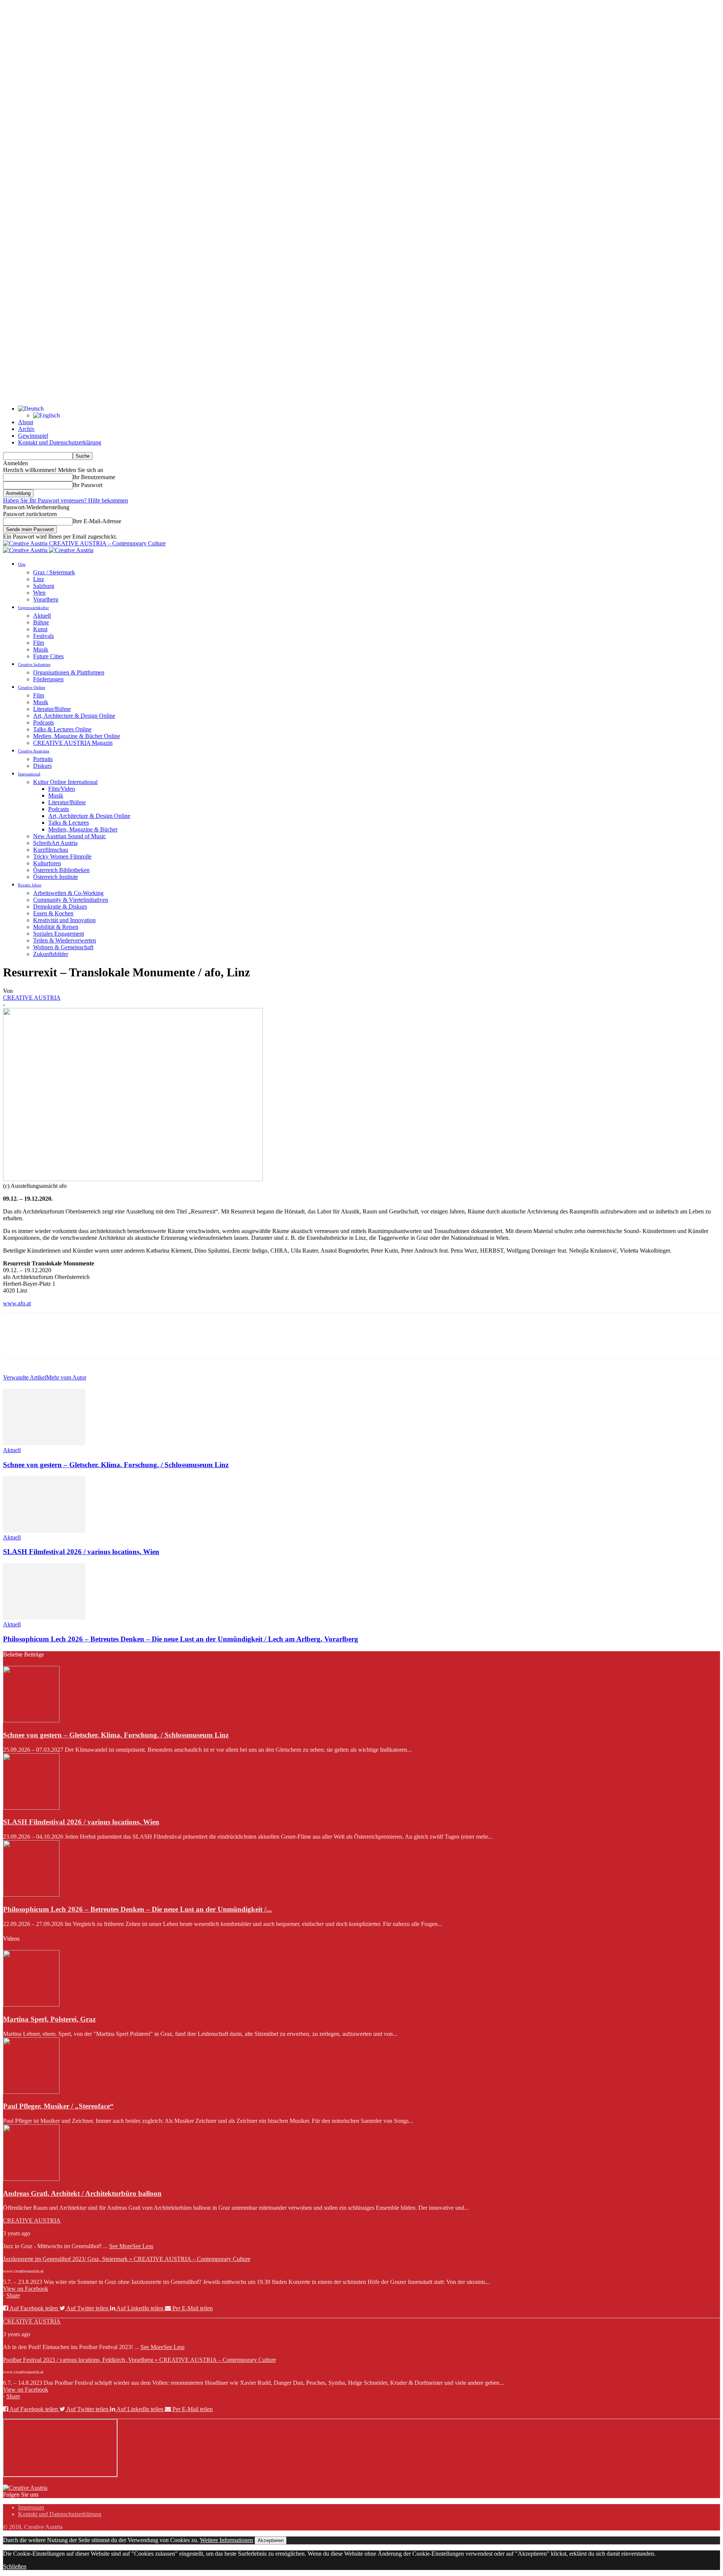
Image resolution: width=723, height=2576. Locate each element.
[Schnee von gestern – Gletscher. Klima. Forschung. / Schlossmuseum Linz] (44, 1443)
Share (13, 2295)
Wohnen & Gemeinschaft (63, 947)
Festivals (43, 636)
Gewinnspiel (33, 436)
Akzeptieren (271, 2540)
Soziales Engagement (59, 934)
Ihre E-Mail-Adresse (97, 521)
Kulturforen (47, 863)
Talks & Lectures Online (62, 729)
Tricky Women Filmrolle (62, 856)
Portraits (43, 759)
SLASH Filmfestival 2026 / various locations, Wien (81, 1552)
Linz (39, 579)
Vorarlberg (46, 599)
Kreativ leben (30, 885)
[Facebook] (15, 1342)
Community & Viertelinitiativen (71, 900)
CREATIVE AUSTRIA (32, 998)
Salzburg (44, 586)
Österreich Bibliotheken (61, 870)
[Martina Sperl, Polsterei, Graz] (31, 2004)
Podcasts (43, 722)
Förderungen (48, 679)
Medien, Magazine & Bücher (83, 829)
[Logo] (26, 550)
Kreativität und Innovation (64, 920)
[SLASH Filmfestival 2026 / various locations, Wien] (44, 1531)
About (26, 422)
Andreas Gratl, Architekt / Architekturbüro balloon (82, 2193)
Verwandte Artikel (25, 1377)
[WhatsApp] (97, 1342)
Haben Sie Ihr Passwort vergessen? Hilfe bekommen (66, 500)
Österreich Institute (56, 877)
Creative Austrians (34, 751)
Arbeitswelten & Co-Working (68, 893)
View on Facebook (26, 2289)
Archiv (26, 429)
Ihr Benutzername (94, 477)
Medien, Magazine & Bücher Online (77, 736)
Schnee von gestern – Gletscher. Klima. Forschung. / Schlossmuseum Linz (116, 1465)
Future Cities (48, 656)
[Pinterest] (70, 1342)
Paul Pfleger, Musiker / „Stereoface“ (58, 2106)
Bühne (41, 622)
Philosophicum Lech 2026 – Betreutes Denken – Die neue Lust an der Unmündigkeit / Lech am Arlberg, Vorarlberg (181, 1639)
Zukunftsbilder (51, 954)
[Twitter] (43, 1342)
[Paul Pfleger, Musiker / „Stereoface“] (31, 2092)
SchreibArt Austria (55, 843)
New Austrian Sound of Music (69, 836)
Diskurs (42, 766)
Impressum (31, 2507)
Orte (22, 564)
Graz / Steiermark (54, 572)
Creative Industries (34, 664)
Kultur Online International (65, 782)
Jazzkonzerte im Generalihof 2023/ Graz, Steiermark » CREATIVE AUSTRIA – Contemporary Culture (127, 2259)
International (29, 774)
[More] (124, 1342)
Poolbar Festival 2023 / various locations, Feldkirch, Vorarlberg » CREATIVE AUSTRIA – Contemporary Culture (140, 2360)
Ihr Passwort (88, 485)
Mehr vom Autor (66, 1377)
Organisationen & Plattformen (69, 672)
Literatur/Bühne (52, 709)
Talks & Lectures (69, 823)
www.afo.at (17, 1303)
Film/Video (62, 789)
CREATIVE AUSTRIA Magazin (73, 743)
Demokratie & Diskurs (60, 907)
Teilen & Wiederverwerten (65, 940)
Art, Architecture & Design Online (74, 716)
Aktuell (42, 616)
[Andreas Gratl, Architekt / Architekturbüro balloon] (31, 2179)
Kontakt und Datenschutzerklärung (60, 442)
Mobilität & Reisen (56, 927)
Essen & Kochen (53, 913)
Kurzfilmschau (51, 850)
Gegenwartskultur (34, 607)
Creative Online (32, 687)
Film (39, 643)
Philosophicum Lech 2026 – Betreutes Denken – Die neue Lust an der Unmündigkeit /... (137, 1909)
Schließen (15, 2566)
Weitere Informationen (227, 2540)
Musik (41, 649)
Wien (39, 593)
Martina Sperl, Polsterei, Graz (49, 2019)
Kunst (40, 629)
